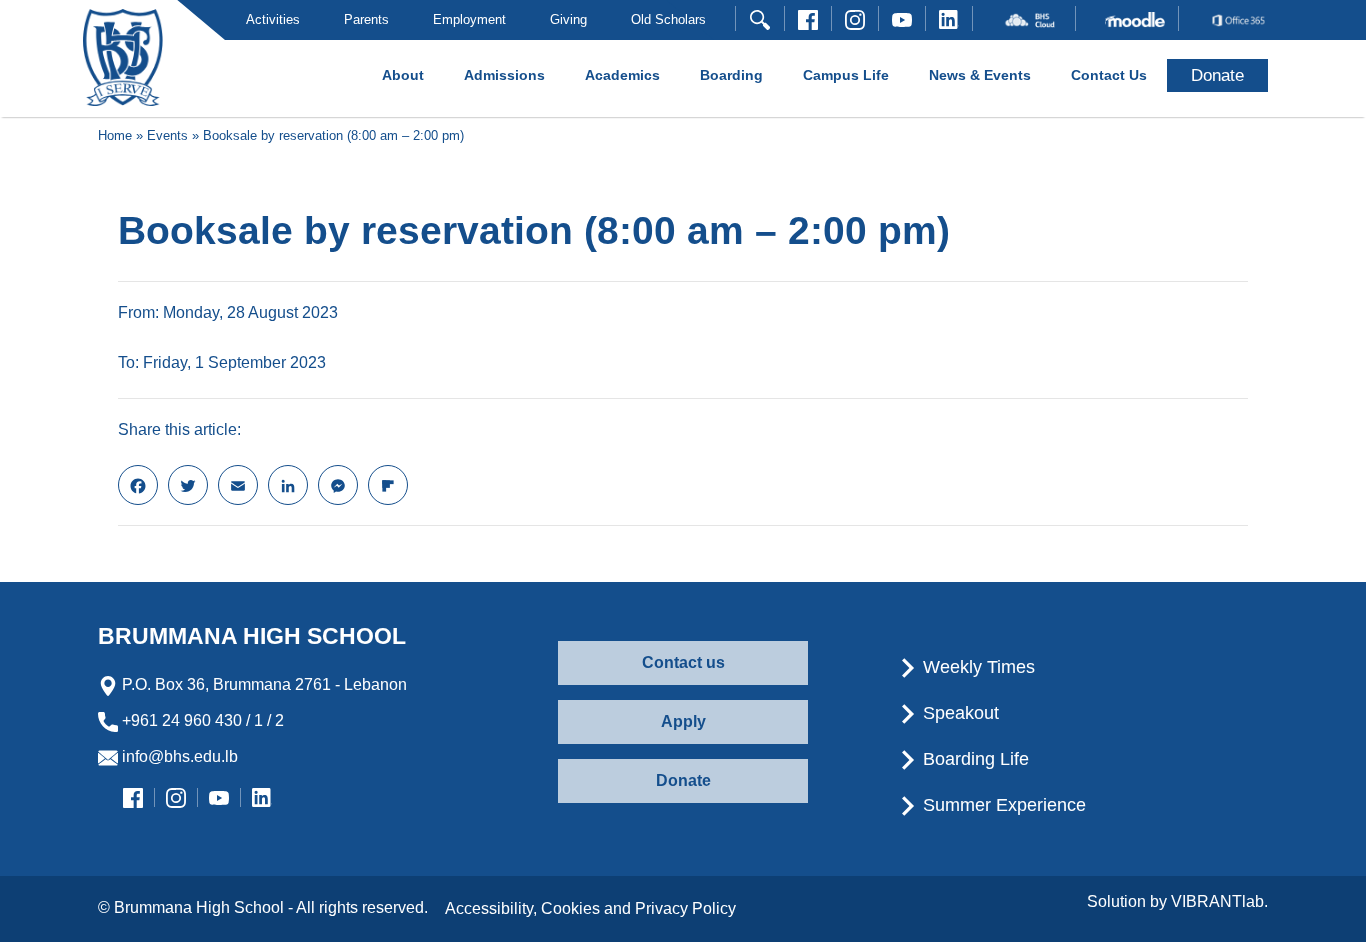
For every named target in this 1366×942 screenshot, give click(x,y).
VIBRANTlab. (1219, 901)
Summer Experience (1002, 805)
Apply (683, 721)
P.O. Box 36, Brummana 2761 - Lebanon (262, 684)
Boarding (731, 75)
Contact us (683, 662)
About (403, 75)
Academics (622, 75)
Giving (568, 19)
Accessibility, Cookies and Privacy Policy (590, 908)
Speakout (958, 713)
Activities (273, 19)
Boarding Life (973, 759)
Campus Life (846, 75)
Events (167, 135)
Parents (366, 19)
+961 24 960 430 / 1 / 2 (201, 720)
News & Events (980, 75)
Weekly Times (976, 667)
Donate (683, 780)
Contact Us (1109, 75)
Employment (469, 19)
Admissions (504, 75)
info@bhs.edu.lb (178, 756)
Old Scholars (668, 19)
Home (115, 135)
